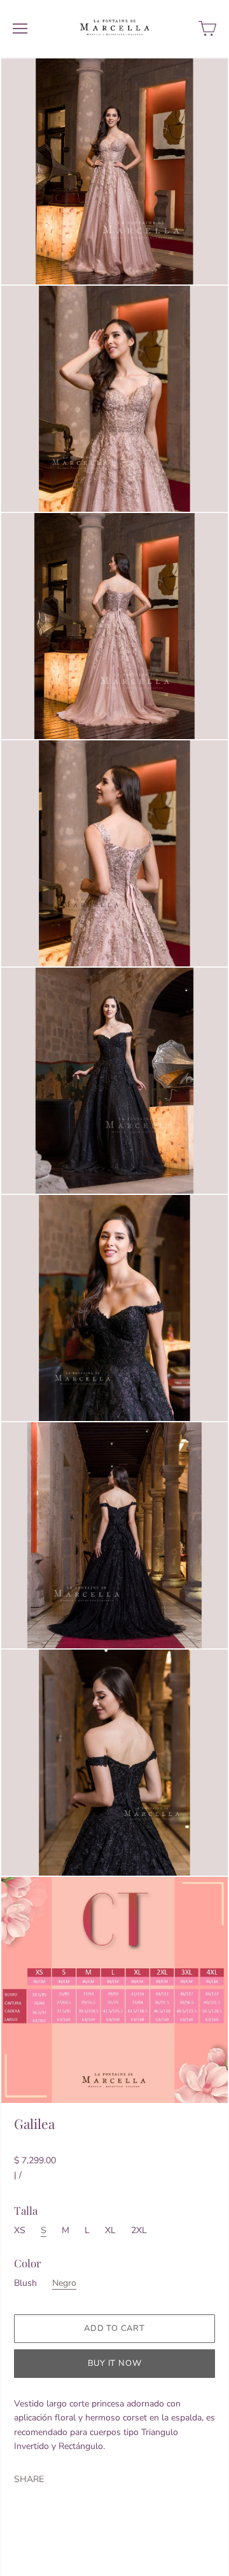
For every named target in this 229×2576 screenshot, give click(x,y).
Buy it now (115, 2363)
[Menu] (20, 29)
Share (29, 2479)
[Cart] (207, 29)
